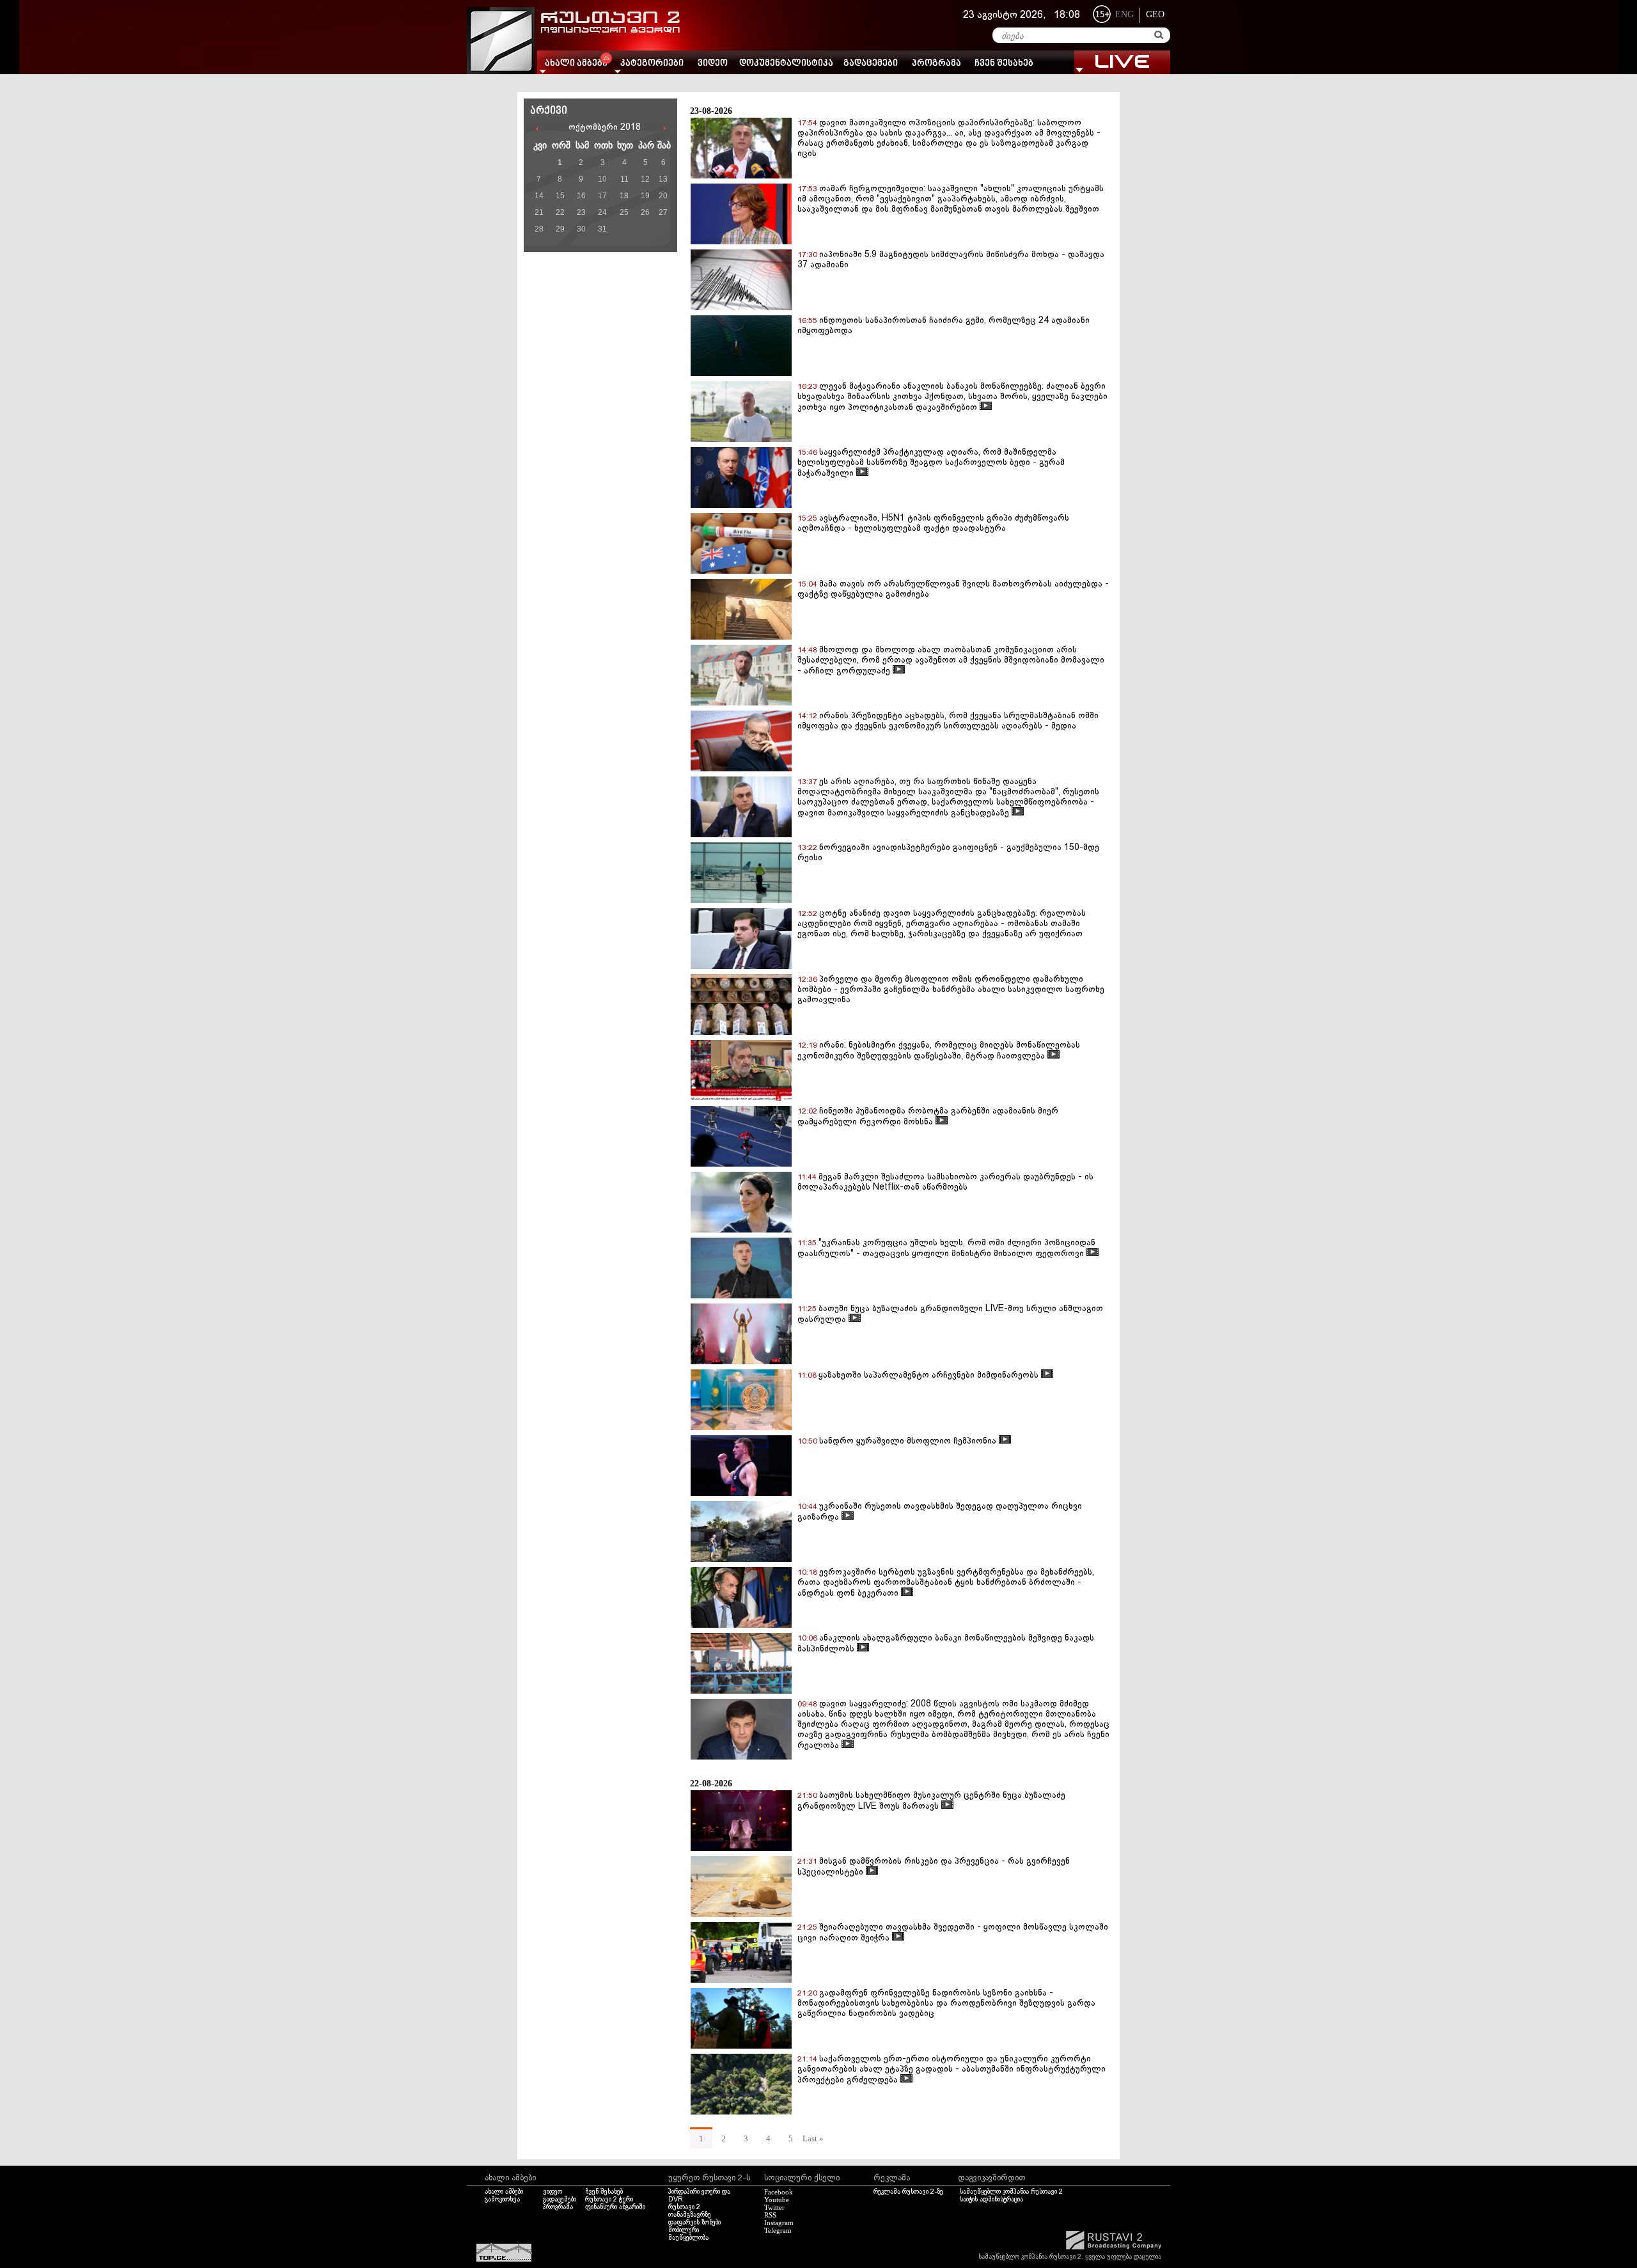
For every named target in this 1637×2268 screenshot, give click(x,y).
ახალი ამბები (504, 2192)
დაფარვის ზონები (694, 2223)
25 (624, 212)
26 (645, 212)
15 (560, 196)
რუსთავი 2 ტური (609, 2200)
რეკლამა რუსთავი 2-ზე (908, 2192)
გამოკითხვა (502, 2200)
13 (663, 179)
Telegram (778, 2230)
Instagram (779, 2223)
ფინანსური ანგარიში (615, 2207)
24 (602, 212)
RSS (770, 2215)
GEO (1155, 14)
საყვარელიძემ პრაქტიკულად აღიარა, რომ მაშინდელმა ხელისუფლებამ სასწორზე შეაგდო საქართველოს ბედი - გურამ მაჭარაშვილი (931, 463)
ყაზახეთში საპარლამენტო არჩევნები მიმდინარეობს (930, 1375)
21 (539, 212)
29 (560, 229)
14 (539, 196)
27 (663, 212)
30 (581, 229)
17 (602, 196)
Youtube (777, 2200)
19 (645, 196)
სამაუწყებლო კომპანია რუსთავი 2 (1011, 2192)
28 (539, 229)
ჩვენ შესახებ (1004, 64)
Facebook (779, 2192)
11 (624, 179)
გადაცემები (871, 64)
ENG (1124, 14)
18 (624, 196)
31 (602, 229)
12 (645, 179)
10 (602, 179)
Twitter (774, 2207)
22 (560, 212)
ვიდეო (713, 64)
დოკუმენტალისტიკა (786, 64)
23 (581, 212)
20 (663, 196)
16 (581, 196)
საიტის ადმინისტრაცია (991, 2200)
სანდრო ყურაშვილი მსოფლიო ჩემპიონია (909, 1441)
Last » (813, 2138)
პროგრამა (936, 64)
